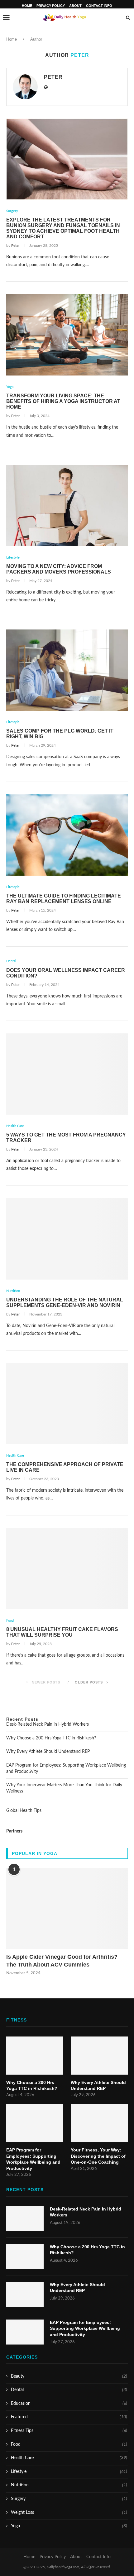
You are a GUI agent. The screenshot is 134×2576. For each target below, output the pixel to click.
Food (10, 1621)
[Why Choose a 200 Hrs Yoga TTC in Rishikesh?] (35, 2056)
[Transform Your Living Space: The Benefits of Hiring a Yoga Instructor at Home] (67, 335)
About (75, 6)
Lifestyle (13, 557)
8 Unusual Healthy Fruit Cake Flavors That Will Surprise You (62, 1632)
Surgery (12, 211)
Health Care (15, 1126)
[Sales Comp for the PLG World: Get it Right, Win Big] (67, 670)
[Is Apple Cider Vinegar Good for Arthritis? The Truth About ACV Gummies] (67, 1909)
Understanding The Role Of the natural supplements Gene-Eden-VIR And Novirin (65, 1303)
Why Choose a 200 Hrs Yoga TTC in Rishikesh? (51, 1738)
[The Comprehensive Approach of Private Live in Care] (67, 1404)
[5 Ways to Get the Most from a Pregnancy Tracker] (67, 1074)
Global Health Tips (24, 1811)
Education (69, 2404)
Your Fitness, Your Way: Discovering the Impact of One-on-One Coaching (98, 2156)
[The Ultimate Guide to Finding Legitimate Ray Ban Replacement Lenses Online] (67, 835)
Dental (11, 961)
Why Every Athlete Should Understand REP (48, 1752)
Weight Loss (69, 2513)
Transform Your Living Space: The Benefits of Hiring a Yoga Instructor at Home (63, 401)
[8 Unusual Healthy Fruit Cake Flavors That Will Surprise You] (67, 1569)
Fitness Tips (69, 2431)
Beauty (69, 2376)
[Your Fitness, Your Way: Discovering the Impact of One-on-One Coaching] (99, 2123)
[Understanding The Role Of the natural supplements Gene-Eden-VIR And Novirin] (67, 1239)
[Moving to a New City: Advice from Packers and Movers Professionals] (67, 505)
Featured (69, 2417)
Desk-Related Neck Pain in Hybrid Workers (48, 1724)
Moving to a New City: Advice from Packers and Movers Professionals (59, 569)
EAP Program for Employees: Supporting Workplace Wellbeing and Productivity (33, 2159)
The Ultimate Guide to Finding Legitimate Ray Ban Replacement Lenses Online (64, 899)
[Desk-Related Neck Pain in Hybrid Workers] (25, 2219)
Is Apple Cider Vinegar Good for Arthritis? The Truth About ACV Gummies (62, 1961)
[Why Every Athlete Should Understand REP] (99, 2056)
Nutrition (13, 1291)
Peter (53, 77)
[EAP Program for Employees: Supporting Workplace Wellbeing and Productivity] (35, 2123)
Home (27, 6)
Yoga (10, 387)
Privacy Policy (51, 6)
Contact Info (99, 6)
